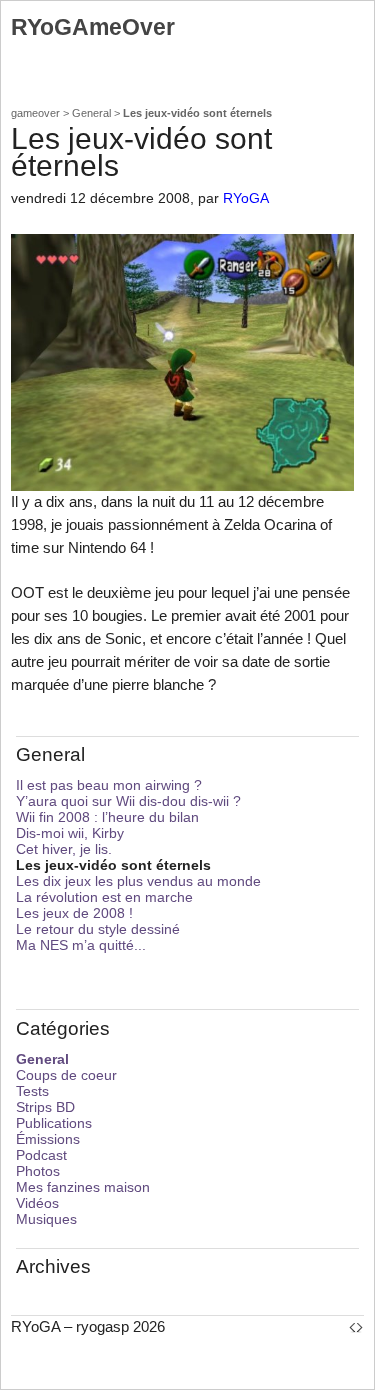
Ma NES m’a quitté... (81, 945)
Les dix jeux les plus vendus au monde (138, 881)
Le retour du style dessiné (98, 929)
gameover (35, 113)
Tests (32, 1091)
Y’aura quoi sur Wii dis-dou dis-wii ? (128, 801)
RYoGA (246, 198)
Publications (54, 1123)
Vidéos (37, 1203)
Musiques (46, 1219)
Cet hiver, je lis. (64, 849)
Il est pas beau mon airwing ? (109, 785)
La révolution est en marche (104, 897)
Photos (38, 1171)
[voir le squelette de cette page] (356, 1326)
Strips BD (45, 1107)
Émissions (48, 1139)
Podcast (41, 1155)
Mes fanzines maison (83, 1187)
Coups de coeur (66, 1075)
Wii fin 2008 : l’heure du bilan (107, 817)
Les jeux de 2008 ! (74, 913)
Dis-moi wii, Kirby (70, 833)
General (91, 113)
